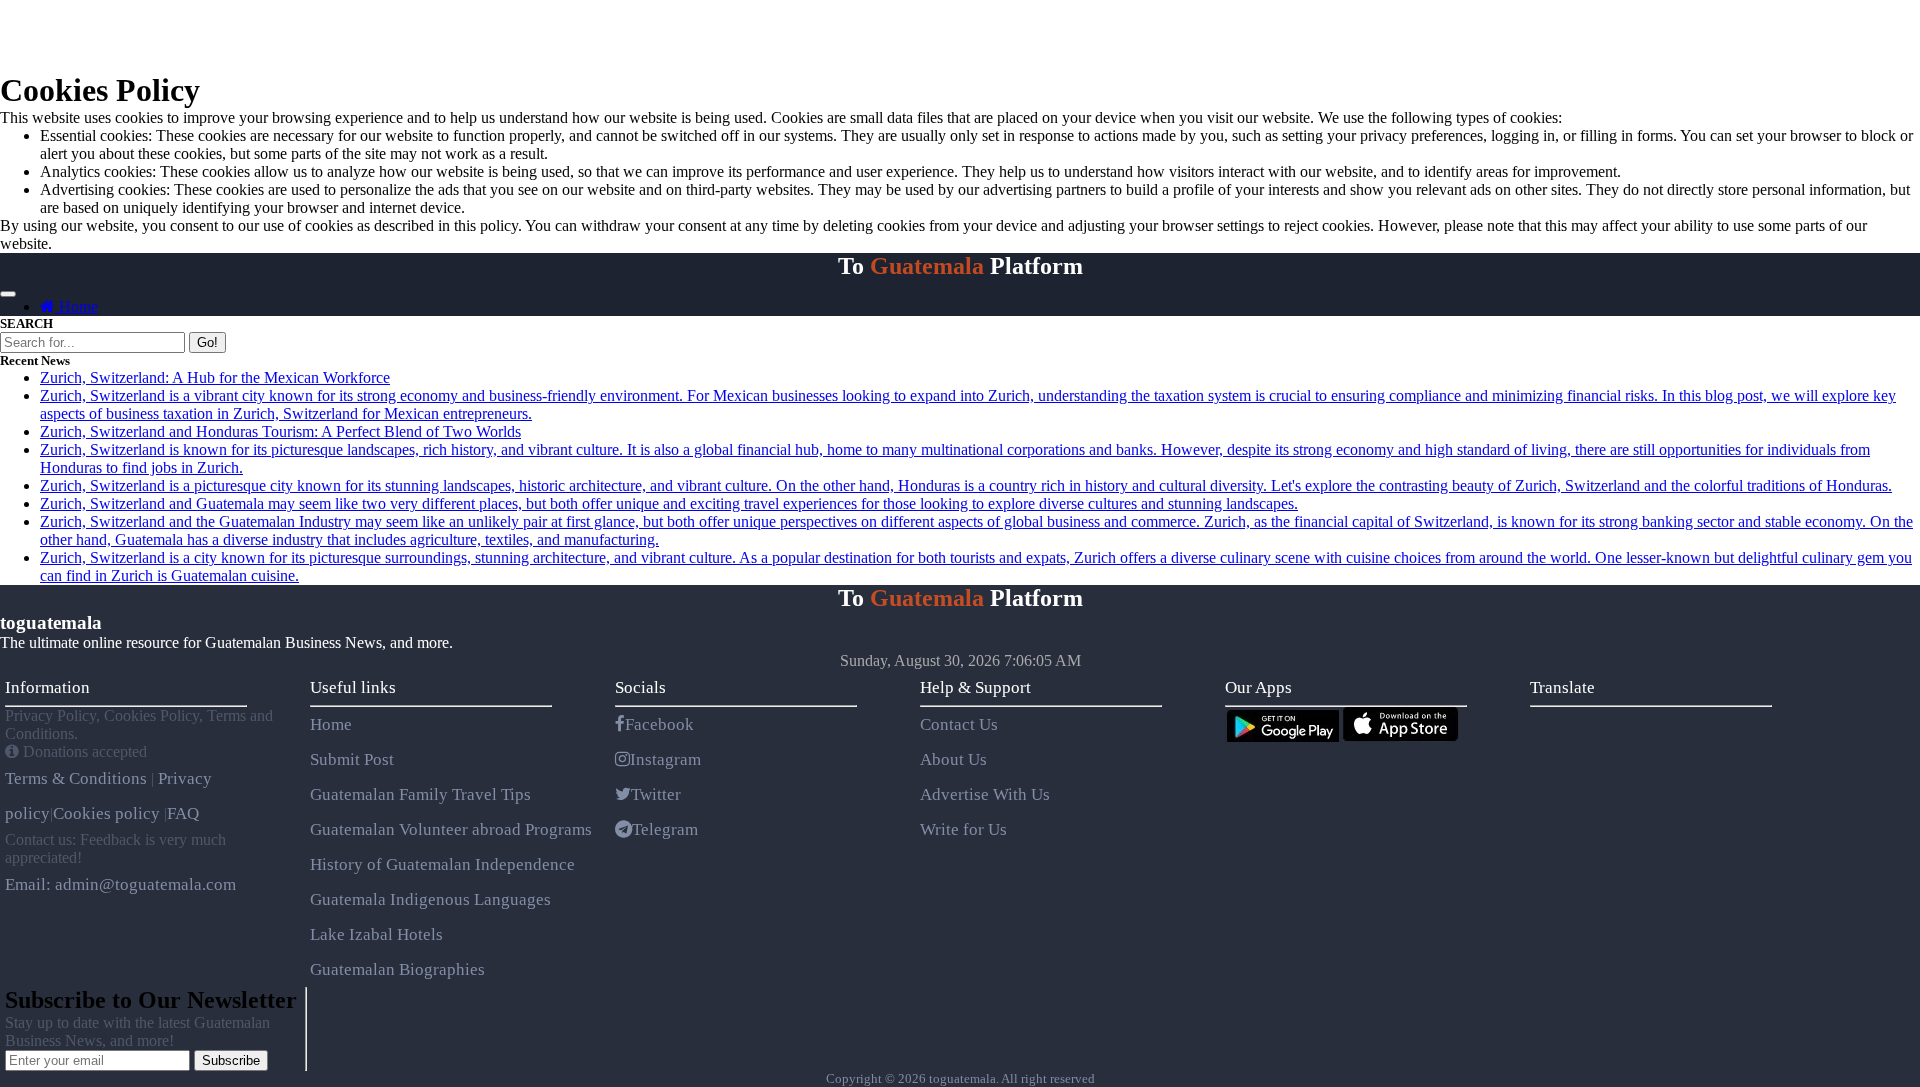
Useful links (353, 687)
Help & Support (975, 687)
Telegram (665, 829)
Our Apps (1258, 687)
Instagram (665, 759)
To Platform (960, 266)
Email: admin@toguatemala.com (120, 884)
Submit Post (352, 759)
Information (47, 687)
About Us (953, 759)
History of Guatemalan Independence (442, 864)
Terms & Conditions (78, 778)
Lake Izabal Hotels (376, 934)
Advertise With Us (985, 794)
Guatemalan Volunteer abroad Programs (451, 829)
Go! (207, 342)
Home (76, 306)
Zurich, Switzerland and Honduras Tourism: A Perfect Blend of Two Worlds (280, 431)
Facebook (659, 724)
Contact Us (959, 724)
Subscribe (231, 1060)
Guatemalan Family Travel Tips (420, 794)
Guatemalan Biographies (397, 969)
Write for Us (963, 829)
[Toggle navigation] (8, 294)
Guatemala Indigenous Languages (430, 899)
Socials (640, 687)
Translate (1562, 687)
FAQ (183, 813)
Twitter (656, 794)
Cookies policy (106, 813)
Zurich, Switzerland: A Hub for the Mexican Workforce (215, 377)
